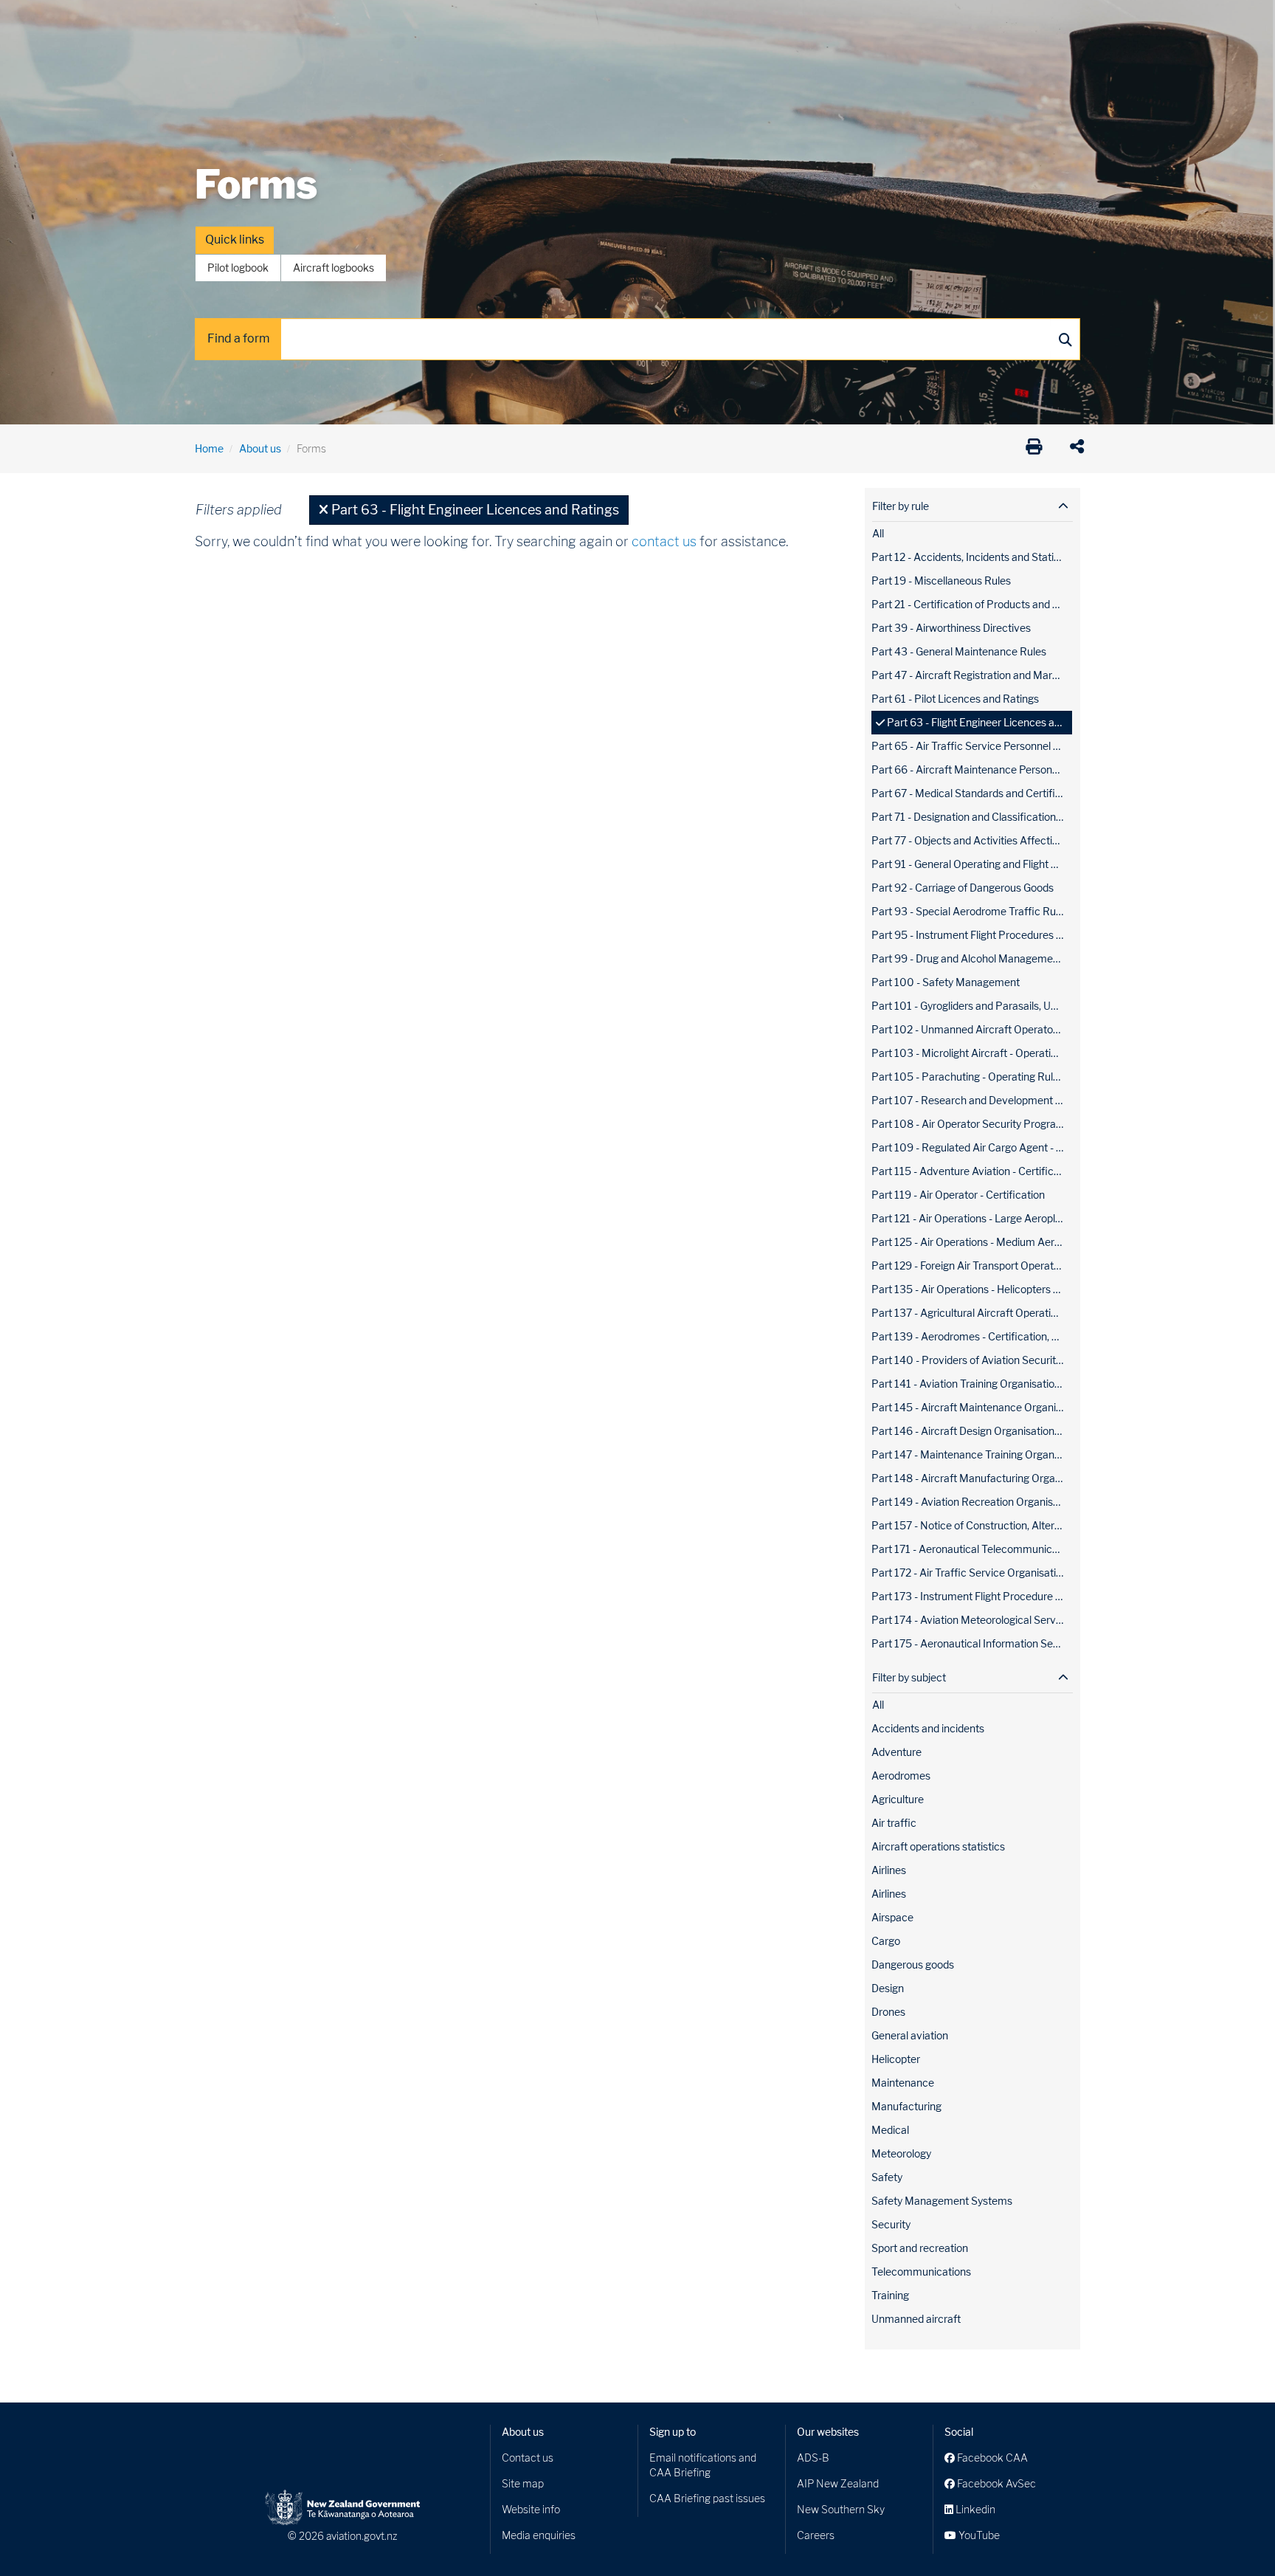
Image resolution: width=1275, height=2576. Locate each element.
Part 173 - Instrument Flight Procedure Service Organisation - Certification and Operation (972, 1596)
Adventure (896, 1752)
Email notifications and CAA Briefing (703, 2465)
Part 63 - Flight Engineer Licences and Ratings (980, 722)
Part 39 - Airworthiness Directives (951, 628)
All (878, 533)
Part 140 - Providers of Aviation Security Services (972, 1360)
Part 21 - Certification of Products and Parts (972, 604)
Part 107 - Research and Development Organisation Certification (972, 1100)
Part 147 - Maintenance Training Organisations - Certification (972, 1454)
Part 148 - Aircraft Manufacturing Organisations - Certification (972, 1478)
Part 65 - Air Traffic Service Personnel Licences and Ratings (972, 746)
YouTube (978, 2535)
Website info (531, 2509)
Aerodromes (901, 1776)
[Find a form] (1065, 339)
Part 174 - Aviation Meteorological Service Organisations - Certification (972, 1620)
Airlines (889, 1870)
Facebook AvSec (995, 2483)
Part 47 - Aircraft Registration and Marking (972, 675)
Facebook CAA (991, 2458)
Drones (410, 22)
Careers (816, 2535)
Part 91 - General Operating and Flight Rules (972, 864)
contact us (664, 541)
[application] (1081, 449)
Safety (792, 22)
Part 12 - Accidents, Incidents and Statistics (972, 557)
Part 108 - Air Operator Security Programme (972, 1124)
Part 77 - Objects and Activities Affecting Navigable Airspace (972, 840)
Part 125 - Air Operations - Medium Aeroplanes (972, 1242)
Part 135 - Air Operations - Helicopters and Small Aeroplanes (972, 1289)
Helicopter (896, 2059)
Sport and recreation (920, 2248)
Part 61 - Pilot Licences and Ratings (955, 699)
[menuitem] (219, 26)
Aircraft (213, 22)
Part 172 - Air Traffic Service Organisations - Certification (972, 1573)
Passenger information (646, 22)
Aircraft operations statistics (938, 1846)
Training (890, 2295)
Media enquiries (539, 2535)
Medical (890, 2130)
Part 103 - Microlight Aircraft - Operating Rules (972, 1053)
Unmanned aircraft (916, 2319)
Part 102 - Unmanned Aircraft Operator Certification (972, 1029)
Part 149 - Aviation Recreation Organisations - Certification (972, 1502)
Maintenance (903, 2083)
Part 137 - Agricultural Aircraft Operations (970, 1313)
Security (891, 2224)
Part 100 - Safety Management (946, 982)
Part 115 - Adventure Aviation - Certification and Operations (972, 1171)
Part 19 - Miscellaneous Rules (941, 581)
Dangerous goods (913, 1964)
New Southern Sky (841, 2509)
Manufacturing (906, 2106)
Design (888, 1988)
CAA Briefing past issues (707, 2498)
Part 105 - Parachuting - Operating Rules (968, 1077)
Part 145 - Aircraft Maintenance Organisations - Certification (972, 1407)
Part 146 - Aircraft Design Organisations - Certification (972, 1431)
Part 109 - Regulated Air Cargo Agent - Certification (972, 1147)
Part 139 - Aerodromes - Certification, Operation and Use (972, 1336)
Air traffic (894, 1823)
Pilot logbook (238, 268)
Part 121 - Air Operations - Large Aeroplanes (972, 1218)
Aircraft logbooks (334, 268)
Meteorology (901, 2153)
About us (260, 448)
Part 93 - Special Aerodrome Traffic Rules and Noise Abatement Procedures (972, 911)
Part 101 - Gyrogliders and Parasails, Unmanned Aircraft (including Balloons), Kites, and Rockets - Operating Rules (972, 1006)
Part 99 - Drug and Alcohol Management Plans (972, 958)
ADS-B (813, 2458)
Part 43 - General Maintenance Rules (959, 651)
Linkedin (974, 2509)
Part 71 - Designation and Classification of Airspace (972, 817)
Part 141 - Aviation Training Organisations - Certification (972, 1384)
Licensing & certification (510, 22)
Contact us (528, 2458)
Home (209, 448)
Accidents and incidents (928, 1728)
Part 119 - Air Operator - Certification (958, 1195)
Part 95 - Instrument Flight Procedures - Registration (972, 935)
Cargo (886, 1941)
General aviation (910, 2035)
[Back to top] (1234, 2535)
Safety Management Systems (942, 2201)
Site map (523, 2483)
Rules (739, 22)
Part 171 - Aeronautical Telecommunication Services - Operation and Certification (972, 1549)
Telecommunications (921, 2272)
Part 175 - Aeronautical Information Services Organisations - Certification (972, 1643)
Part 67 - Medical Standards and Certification (972, 793)
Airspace (892, 1917)
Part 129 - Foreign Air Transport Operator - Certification (972, 1265)
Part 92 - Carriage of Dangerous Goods (963, 888)
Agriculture (898, 1799)
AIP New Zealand (838, 2483)
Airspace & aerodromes (312, 22)
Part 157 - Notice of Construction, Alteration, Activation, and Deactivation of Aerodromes (972, 1525)
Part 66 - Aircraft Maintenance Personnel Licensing (972, 769)
